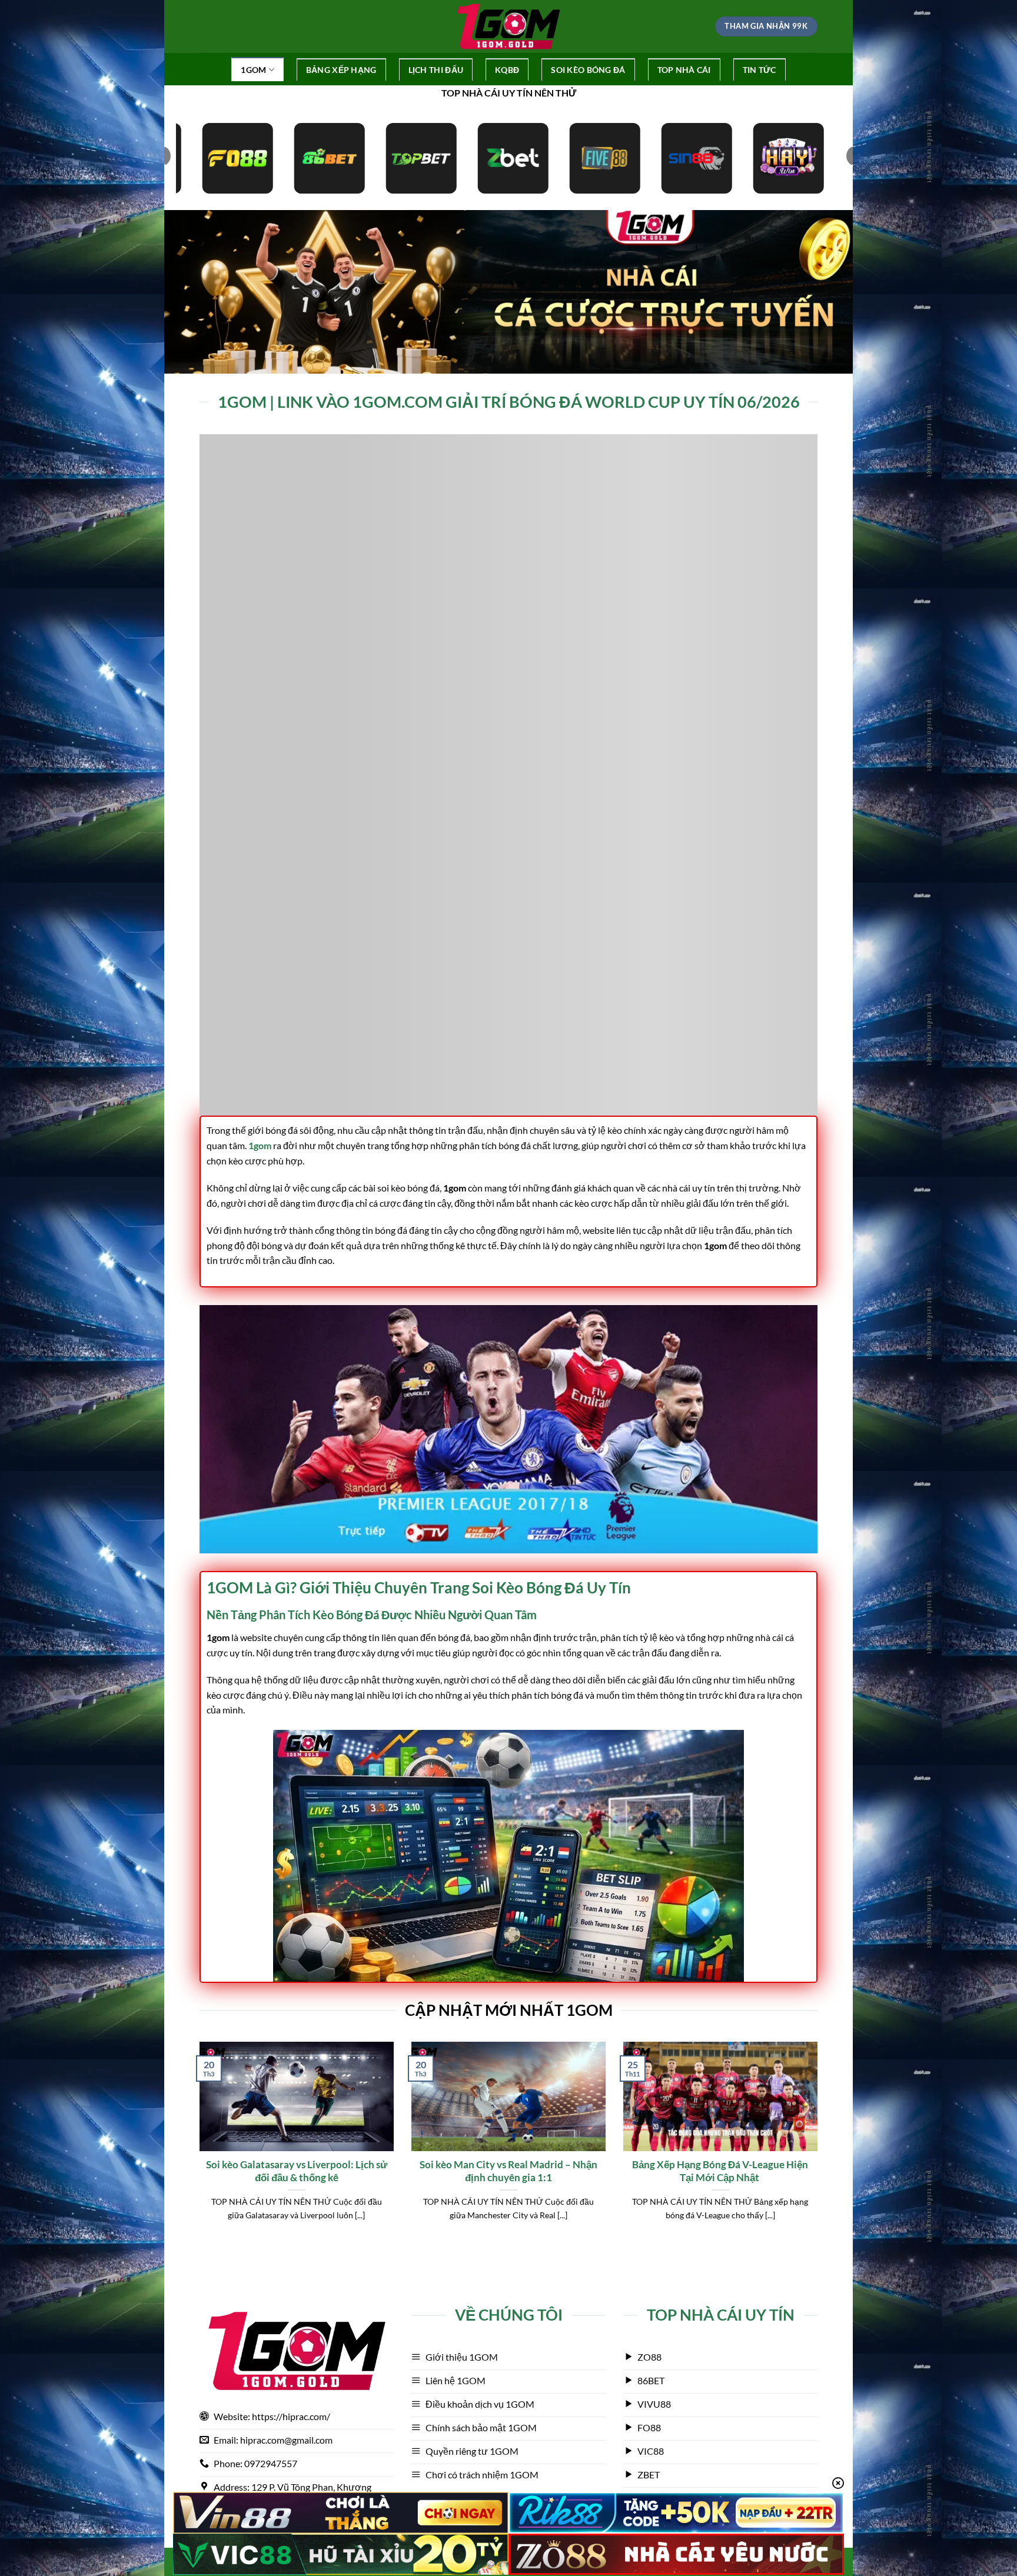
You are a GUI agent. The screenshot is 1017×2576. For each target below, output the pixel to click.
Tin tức (760, 70)
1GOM (253, 70)
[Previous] (197, 2146)
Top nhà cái (684, 70)
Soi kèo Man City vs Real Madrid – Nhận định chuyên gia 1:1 (508, 2171)
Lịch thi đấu (436, 70)
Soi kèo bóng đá (588, 70)
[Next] (820, 2146)
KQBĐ (507, 70)
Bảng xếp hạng (341, 70)
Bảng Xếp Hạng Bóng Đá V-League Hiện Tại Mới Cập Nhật (720, 2171)
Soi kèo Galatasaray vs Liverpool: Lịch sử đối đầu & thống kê (297, 2171)
